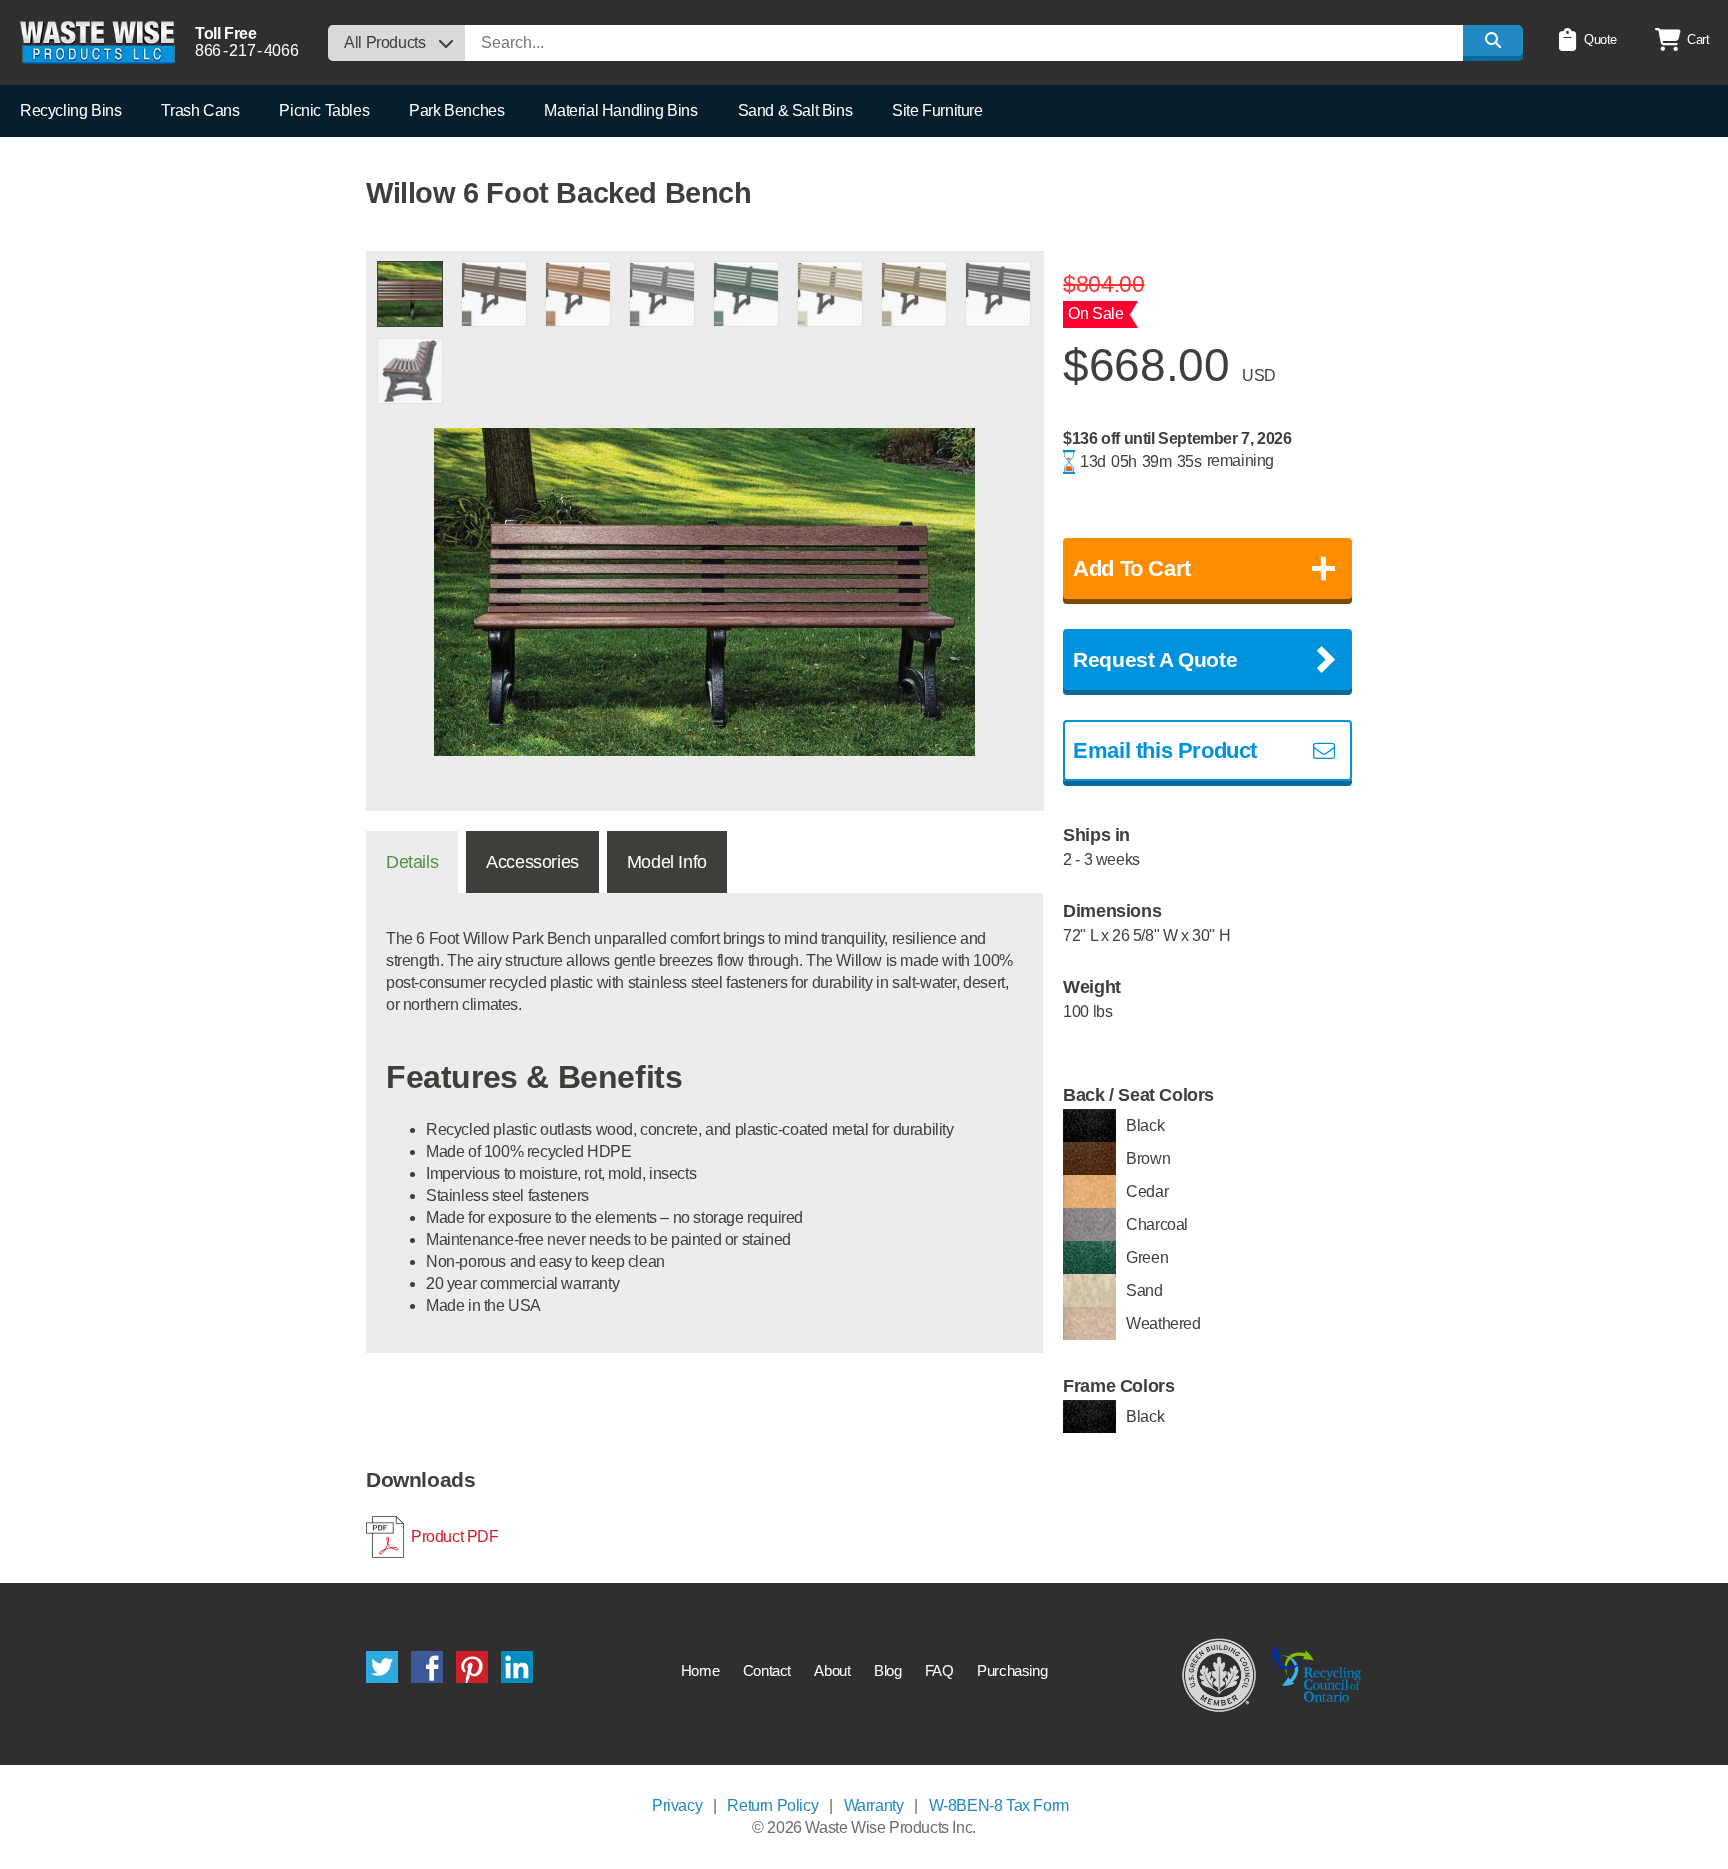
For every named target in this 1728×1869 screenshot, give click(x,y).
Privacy (677, 1805)
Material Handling (620, 110)
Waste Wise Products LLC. (97, 42)
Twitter (382, 1667)
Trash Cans (200, 110)
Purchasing (1012, 1670)
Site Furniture (937, 110)
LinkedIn (517, 1667)
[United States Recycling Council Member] (1219, 1674)
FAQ (939, 1670)
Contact (767, 1670)
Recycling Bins (70, 110)
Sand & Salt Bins (795, 110)
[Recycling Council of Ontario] (1316, 1674)
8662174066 (246, 50)
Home (700, 1670)
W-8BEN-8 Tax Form (999, 1805)
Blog (887, 1670)
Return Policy (772, 1805)
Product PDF (455, 1536)
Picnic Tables (324, 110)
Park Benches (456, 110)
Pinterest (472, 1667)
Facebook (427, 1667)
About (832, 1670)
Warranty (874, 1805)
